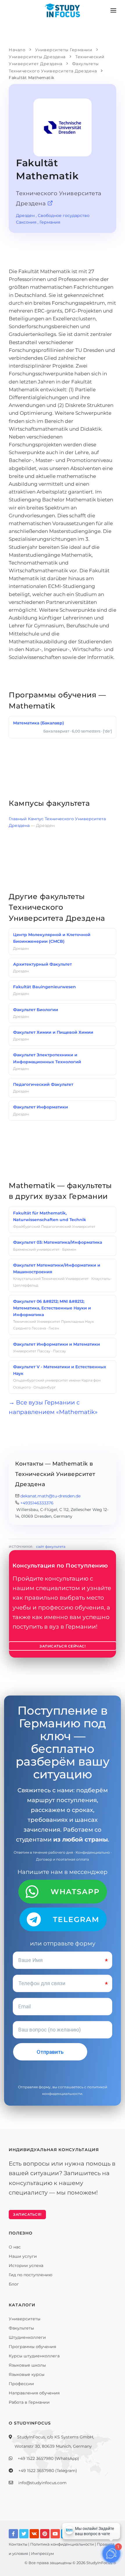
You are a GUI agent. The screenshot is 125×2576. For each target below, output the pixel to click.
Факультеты (21, 2328)
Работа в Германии (29, 2402)
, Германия (49, 222)
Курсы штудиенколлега (34, 2356)
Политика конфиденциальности (62, 2544)
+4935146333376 (37, 1503)
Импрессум (42, 2553)
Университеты (25, 2319)
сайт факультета (51, 1546)
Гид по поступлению (31, 2275)
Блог (14, 2284)
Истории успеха (26, 2266)
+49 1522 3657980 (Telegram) (48, 2471)
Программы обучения (32, 2347)
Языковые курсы (27, 2374)
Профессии (21, 2384)
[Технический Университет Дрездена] (50, 203)
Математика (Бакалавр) (39, 723)
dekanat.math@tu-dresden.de (50, 1496)
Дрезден (25, 215)
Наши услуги (23, 2256)
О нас (15, 2247)
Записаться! (27, 2214)
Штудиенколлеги (27, 2337)
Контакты (18, 2544)
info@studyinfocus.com (42, 2483)
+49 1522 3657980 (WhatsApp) (48, 2458)
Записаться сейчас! (63, 1646)
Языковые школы (27, 2365)
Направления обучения (34, 2393)
